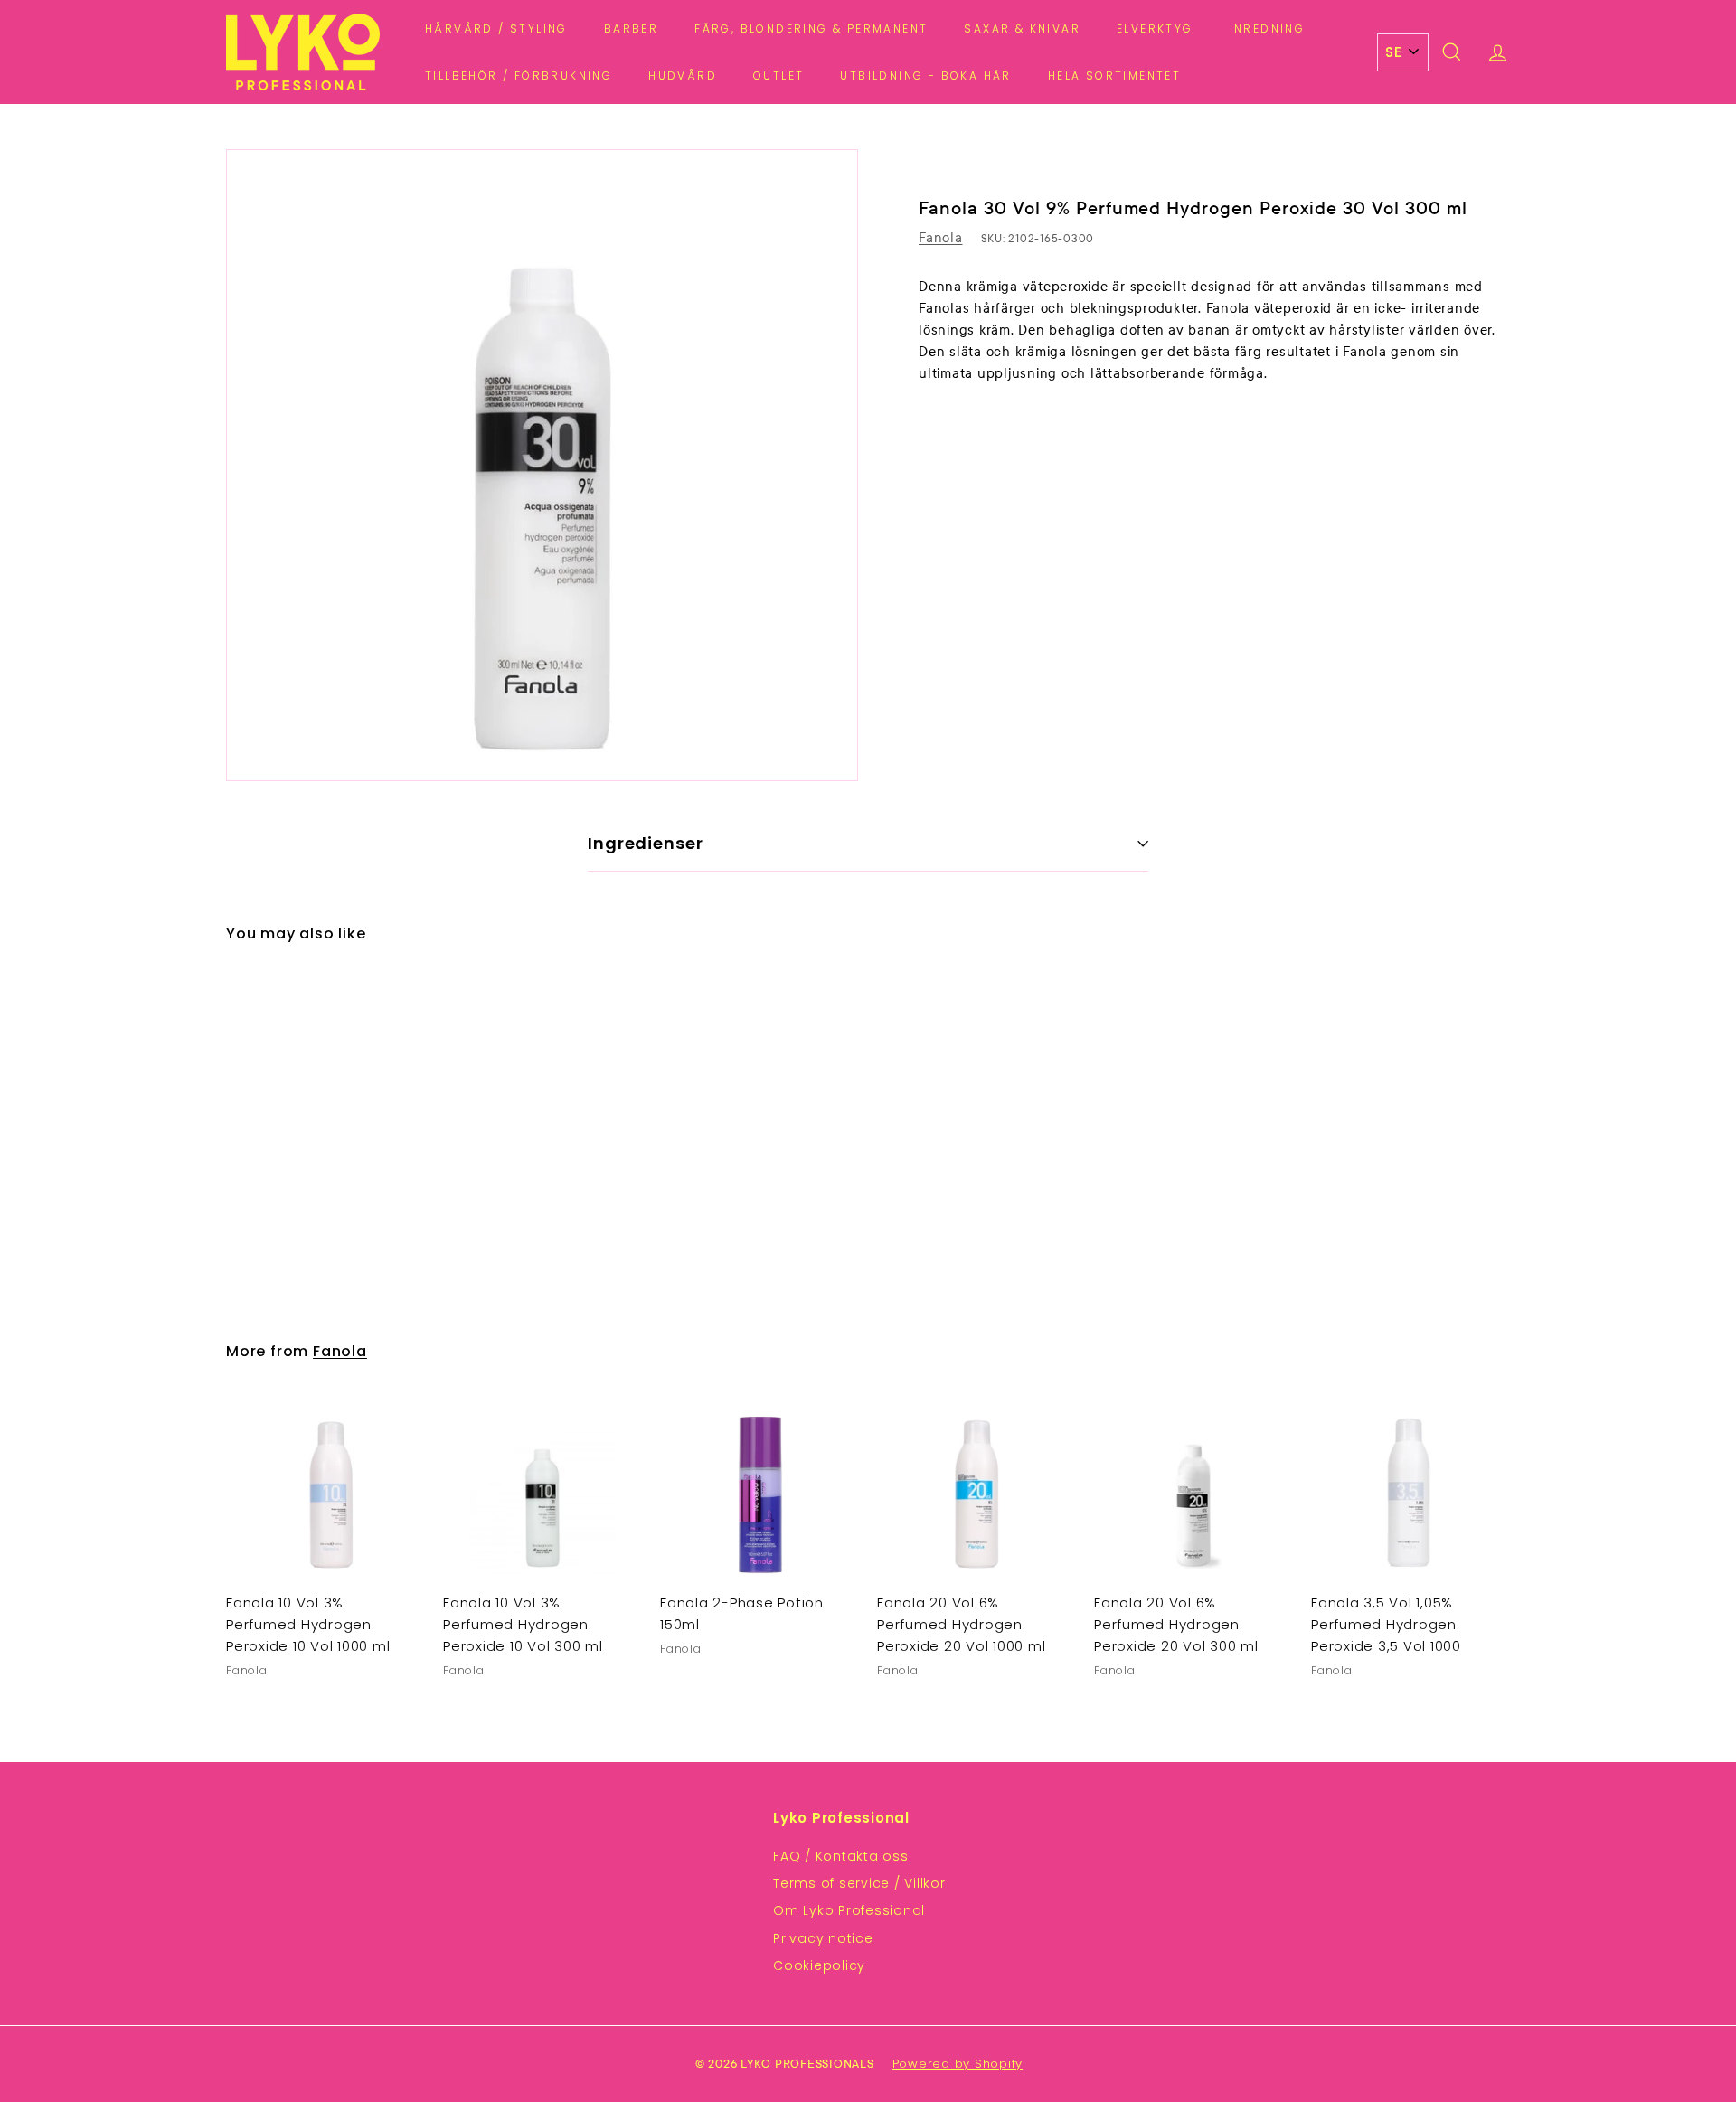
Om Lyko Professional (849, 1910)
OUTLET (778, 75)
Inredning (1268, 28)
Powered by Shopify (958, 2064)
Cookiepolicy (819, 1965)
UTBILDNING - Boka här (925, 75)
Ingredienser (646, 843)
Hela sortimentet (1114, 75)
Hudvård (683, 75)
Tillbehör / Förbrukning (519, 75)
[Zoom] (542, 465)
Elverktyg (1155, 28)
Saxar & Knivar (1022, 28)
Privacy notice (823, 1938)
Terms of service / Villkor (859, 1883)
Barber (631, 28)
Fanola (941, 238)
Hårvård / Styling (496, 28)
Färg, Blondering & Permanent (811, 28)
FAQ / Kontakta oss (841, 1856)
